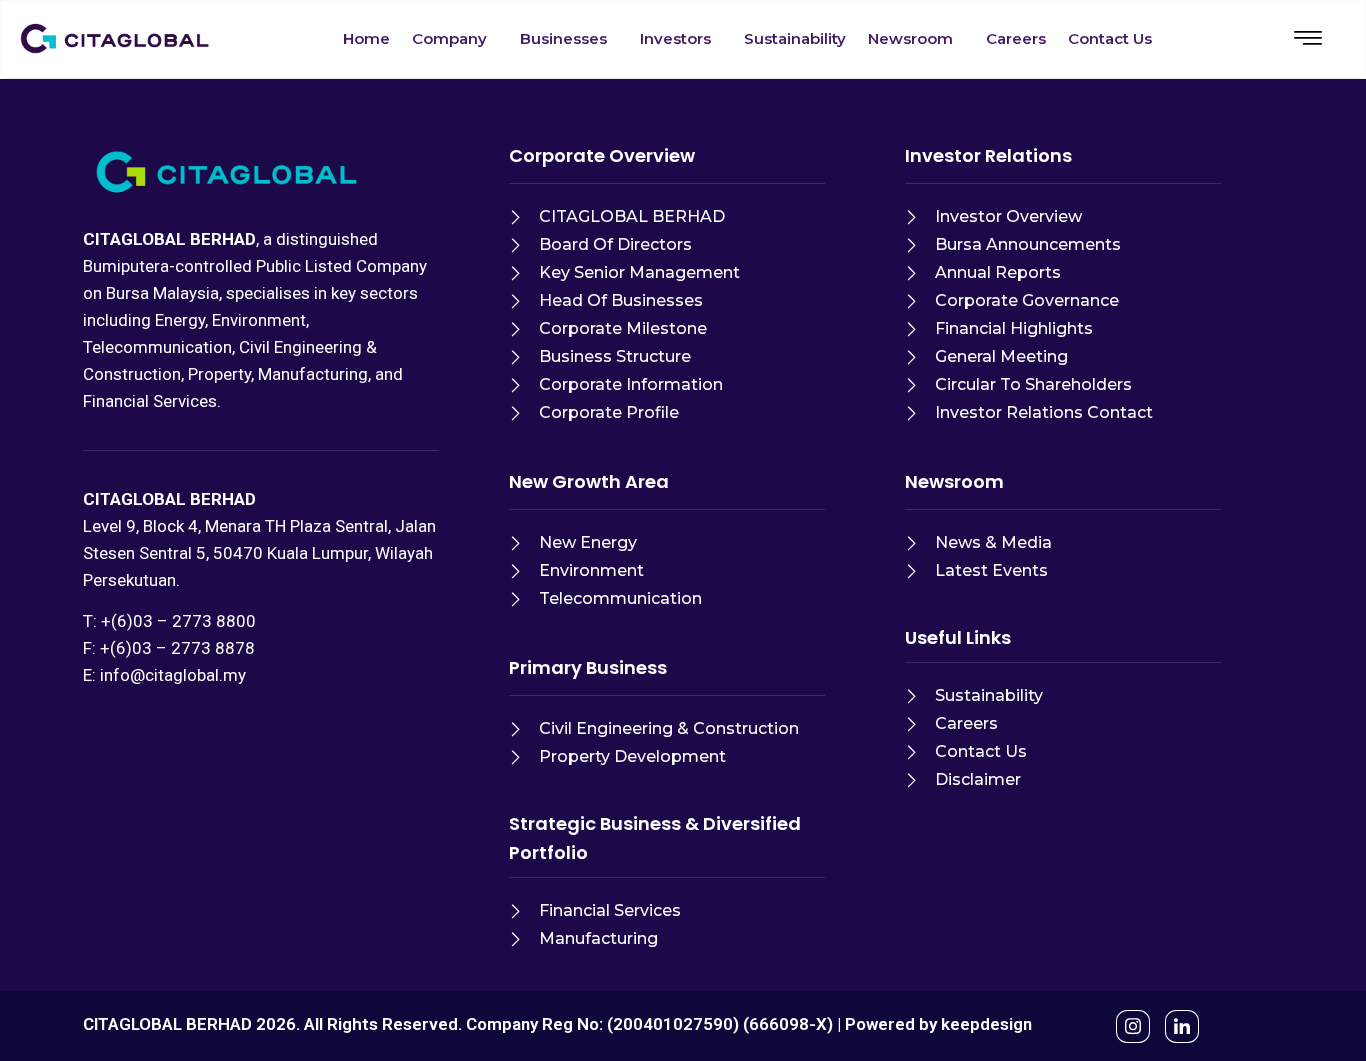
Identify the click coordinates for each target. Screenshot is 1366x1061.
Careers (1016, 38)
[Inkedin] (1182, 1026)
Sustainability (795, 38)
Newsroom (910, 38)
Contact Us (1110, 38)
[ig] (1133, 1026)
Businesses (563, 38)
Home (366, 38)
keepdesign (986, 1024)
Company (449, 38)
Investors (675, 38)
